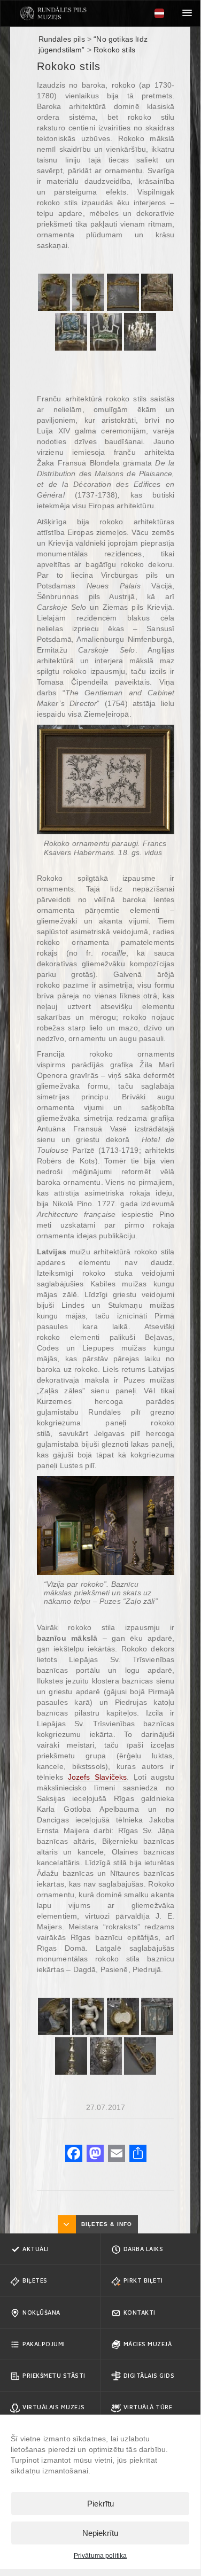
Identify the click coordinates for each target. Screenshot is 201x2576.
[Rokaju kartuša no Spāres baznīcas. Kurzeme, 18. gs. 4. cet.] (123, 2016)
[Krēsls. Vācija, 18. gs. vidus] (157, 292)
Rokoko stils (114, 50)
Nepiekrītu (100, 2533)
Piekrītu (100, 2504)
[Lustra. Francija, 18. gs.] (140, 332)
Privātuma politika (100, 2556)
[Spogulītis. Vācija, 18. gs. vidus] (54, 292)
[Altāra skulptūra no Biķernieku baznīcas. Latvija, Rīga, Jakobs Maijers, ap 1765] (54, 2016)
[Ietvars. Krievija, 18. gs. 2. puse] (123, 292)
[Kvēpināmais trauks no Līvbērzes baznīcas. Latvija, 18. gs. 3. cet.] (106, 2056)
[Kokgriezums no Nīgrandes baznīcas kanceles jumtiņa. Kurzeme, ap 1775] (140, 2056)
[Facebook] (74, 2155)
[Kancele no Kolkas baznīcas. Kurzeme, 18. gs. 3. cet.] (157, 2016)
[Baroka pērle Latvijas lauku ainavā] (53, 13)
